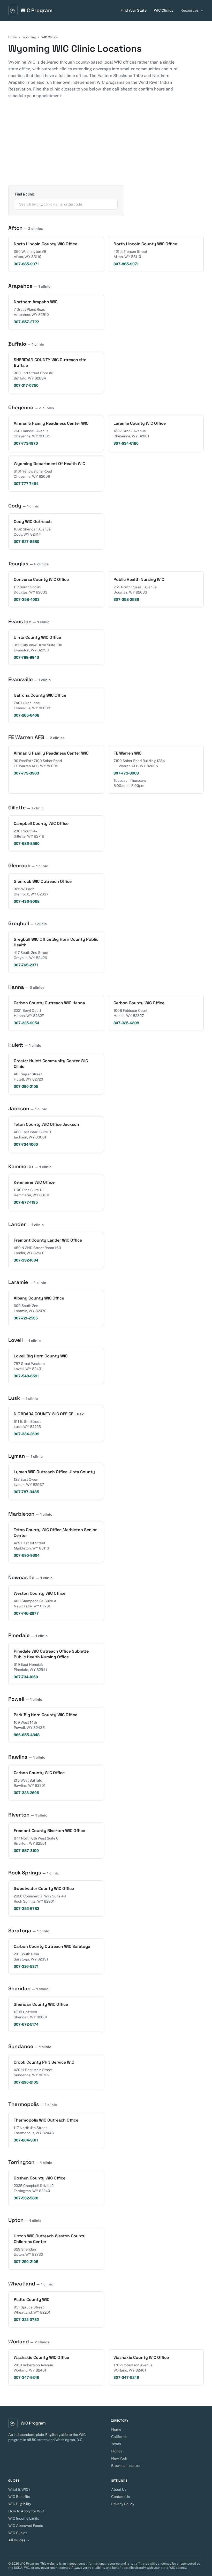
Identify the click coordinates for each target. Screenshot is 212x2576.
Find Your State (134, 10)
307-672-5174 (26, 2024)
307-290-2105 (26, 1086)
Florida (117, 2451)
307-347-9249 (26, 2377)
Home (13, 37)
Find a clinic (25, 194)
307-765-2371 (26, 965)
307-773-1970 (26, 443)
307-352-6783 (26, 1909)
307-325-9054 (26, 1023)
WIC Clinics (164, 10)
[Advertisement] (106, 146)
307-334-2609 (26, 1434)
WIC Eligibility (20, 2504)
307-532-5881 (26, 2198)
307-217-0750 (26, 385)
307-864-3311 (26, 2140)
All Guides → (19, 2540)
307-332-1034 (26, 1260)
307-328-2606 (26, 1793)
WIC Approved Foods (26, 2526)
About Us (119, 2489)
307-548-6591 (26, 1376)
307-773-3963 (26, 773)
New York (119, 2458)
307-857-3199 (26, 1851)
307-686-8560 (27, 844)
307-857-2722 (26, 322)
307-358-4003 (27, 599)
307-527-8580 (26, 542)
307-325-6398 (126, 1023)
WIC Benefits (19, 2497)
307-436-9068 (27, 901)
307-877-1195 (26, 1202)
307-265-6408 (26, 715)
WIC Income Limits (24, 2518)
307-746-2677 (26, 1613)
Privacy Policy (123, 2504)
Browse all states (125, 2466)
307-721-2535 (26, 1318)
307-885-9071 (26, 264)
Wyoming (29, 37)
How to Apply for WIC (26, 2511)
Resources (190, 10)
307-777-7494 (26, 484)
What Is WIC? (19, 2489)
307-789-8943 (26, 657)
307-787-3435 (26, 1492)
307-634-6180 (126, 443)
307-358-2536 (126, 599)
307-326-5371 (26, 1966)
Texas (116, 2444)
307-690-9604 (27, 1555)
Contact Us (120, 2497)
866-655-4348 (27, 1735)
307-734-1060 (26, 1144)
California (119, 2437)
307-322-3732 (26, 2320)
